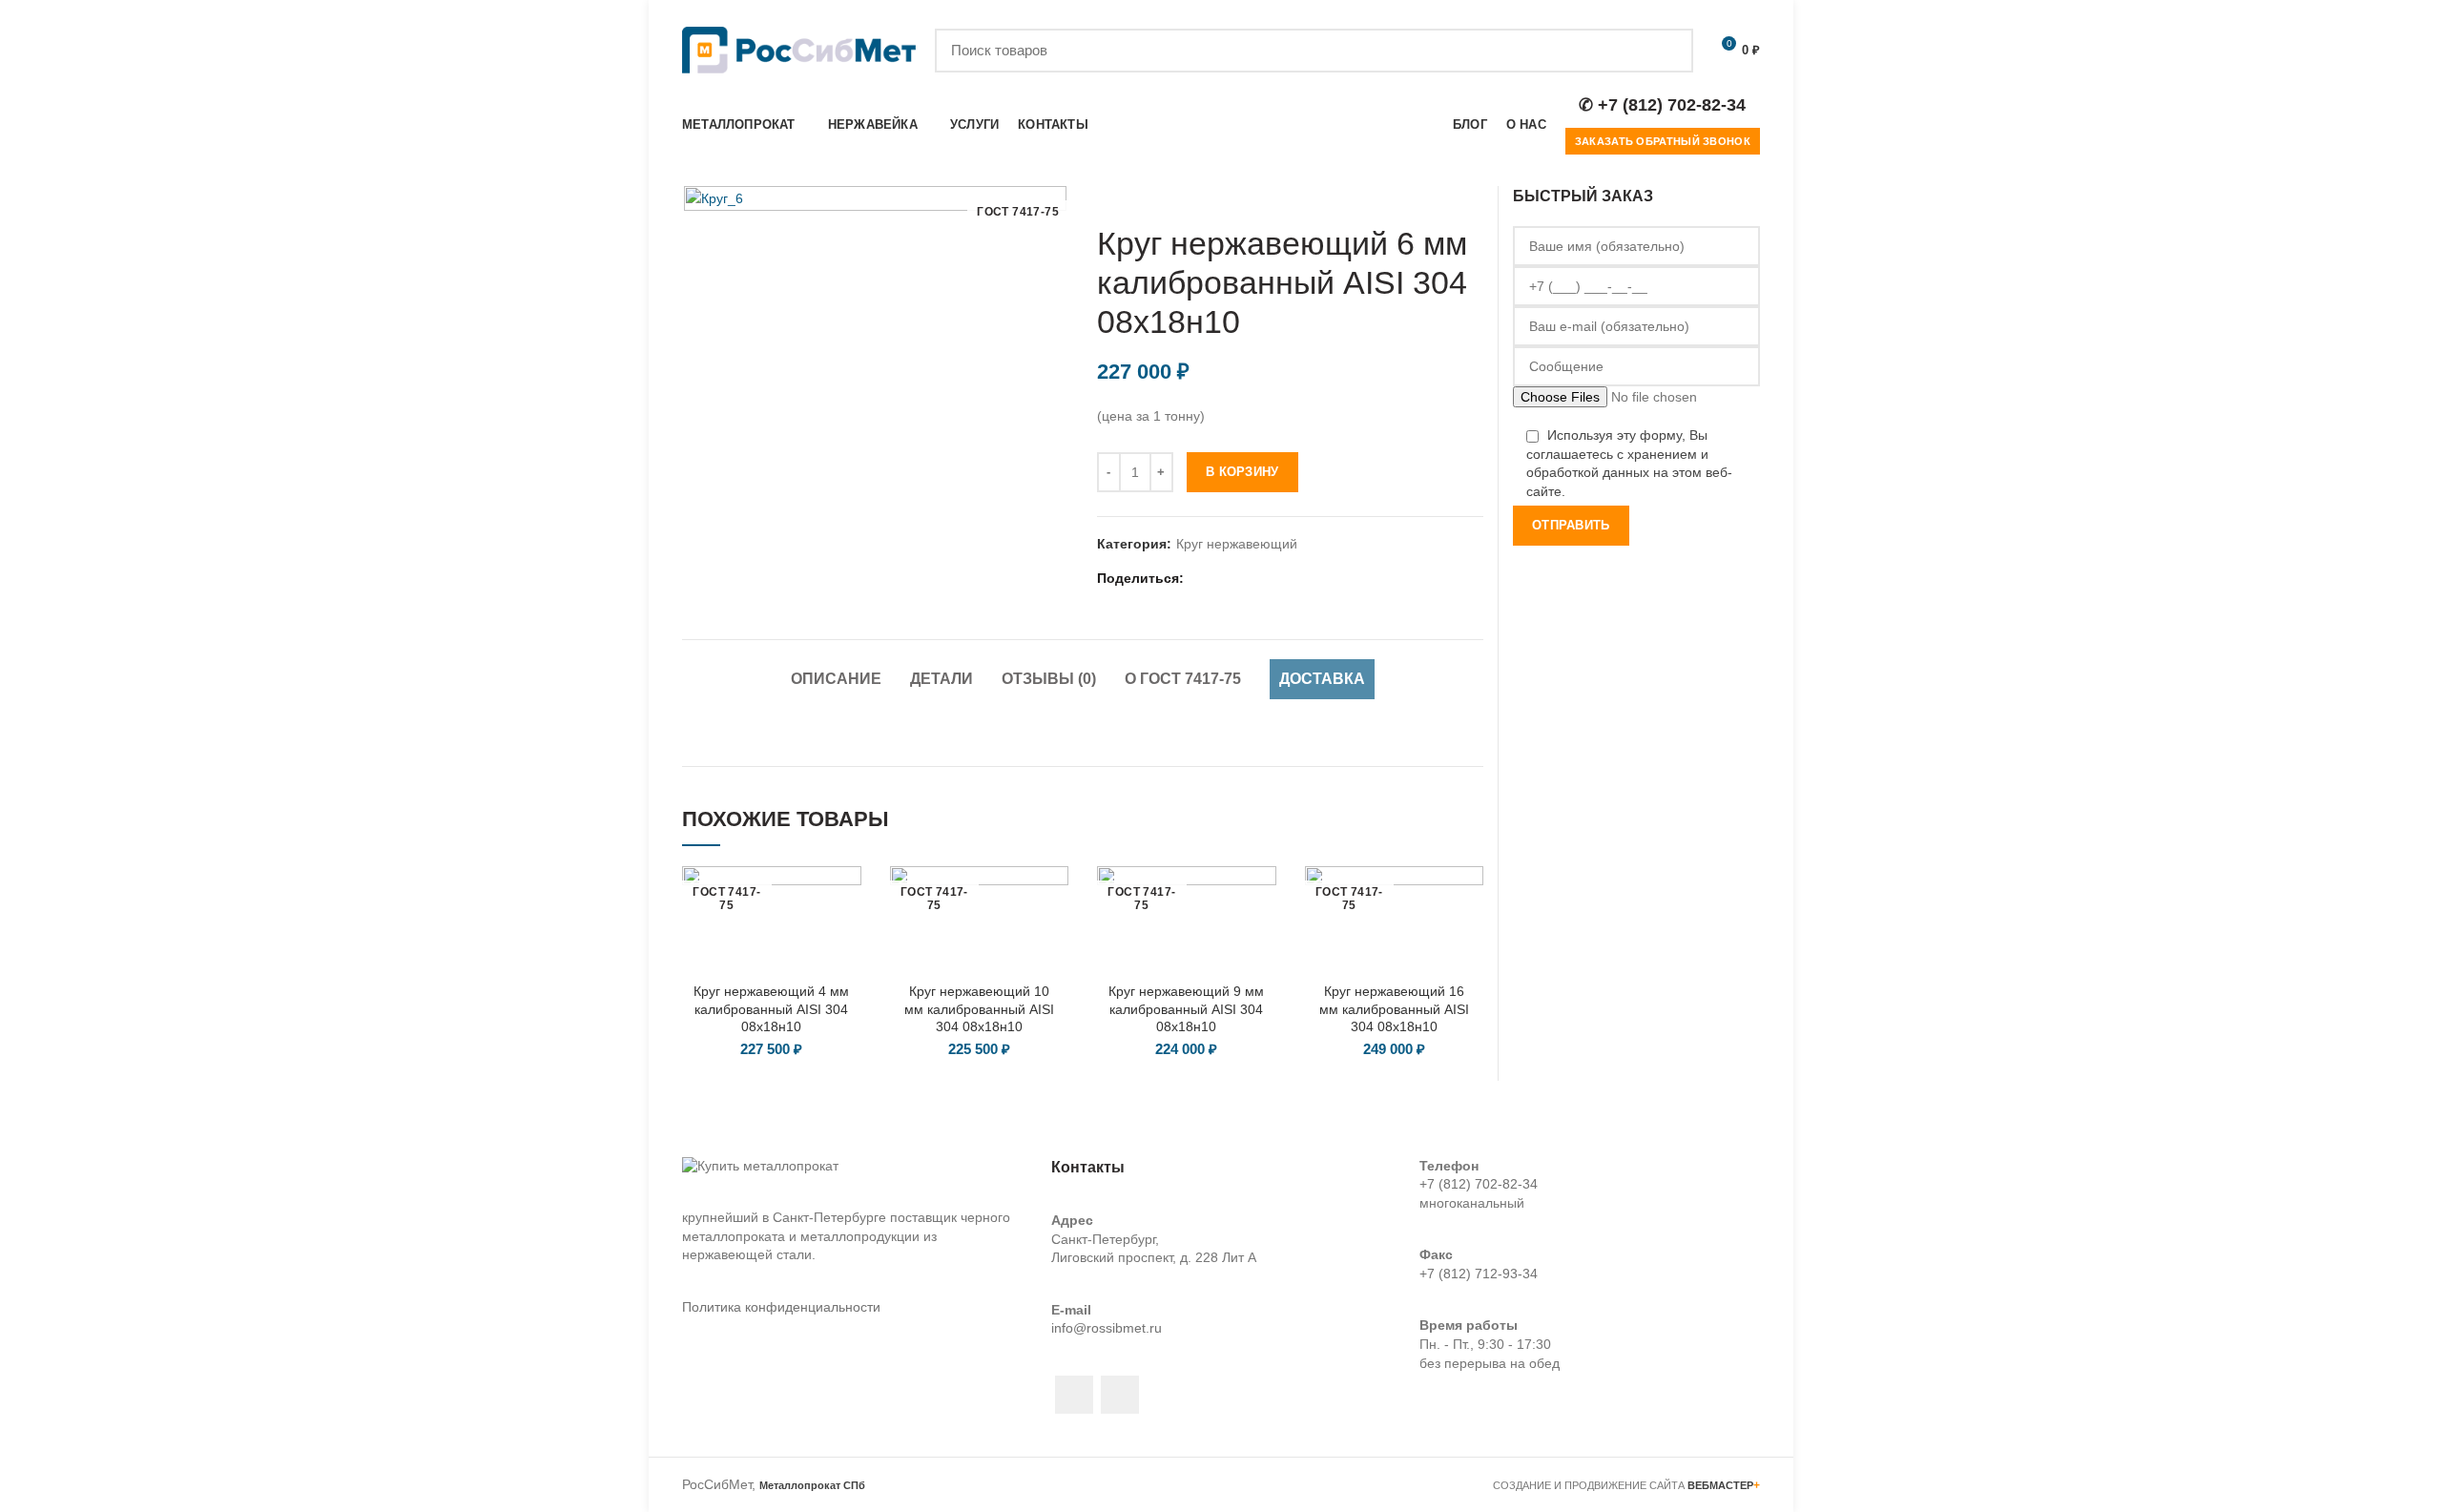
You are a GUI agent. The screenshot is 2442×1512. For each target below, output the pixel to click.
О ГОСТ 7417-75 (1183, 679)
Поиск (1667, 51)
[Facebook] (1200, 579)
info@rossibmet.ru (1107, 1328)
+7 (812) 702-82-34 (1479, 1184)
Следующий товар (1474, 196)
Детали (942, 679)
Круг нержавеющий (1237, 544)
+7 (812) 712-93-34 (1479, 1274)
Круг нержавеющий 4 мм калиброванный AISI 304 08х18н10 (771, 1008)
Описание (836, 679)
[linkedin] (1248, 579)
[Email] (1224, 579)
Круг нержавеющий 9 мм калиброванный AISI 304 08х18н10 (1186, 1008)
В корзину (1242, 472)
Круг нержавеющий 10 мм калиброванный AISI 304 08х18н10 (979, 1008)
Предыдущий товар (1436, 196)
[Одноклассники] (1272, 579)
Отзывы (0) (1049, 679)
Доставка (1322, 679)
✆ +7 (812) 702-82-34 (1662, 105)
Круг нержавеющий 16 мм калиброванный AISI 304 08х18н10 (1394, 1008)
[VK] (1296, 579)
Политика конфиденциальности (781, 1307)
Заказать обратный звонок (1663, 141)
